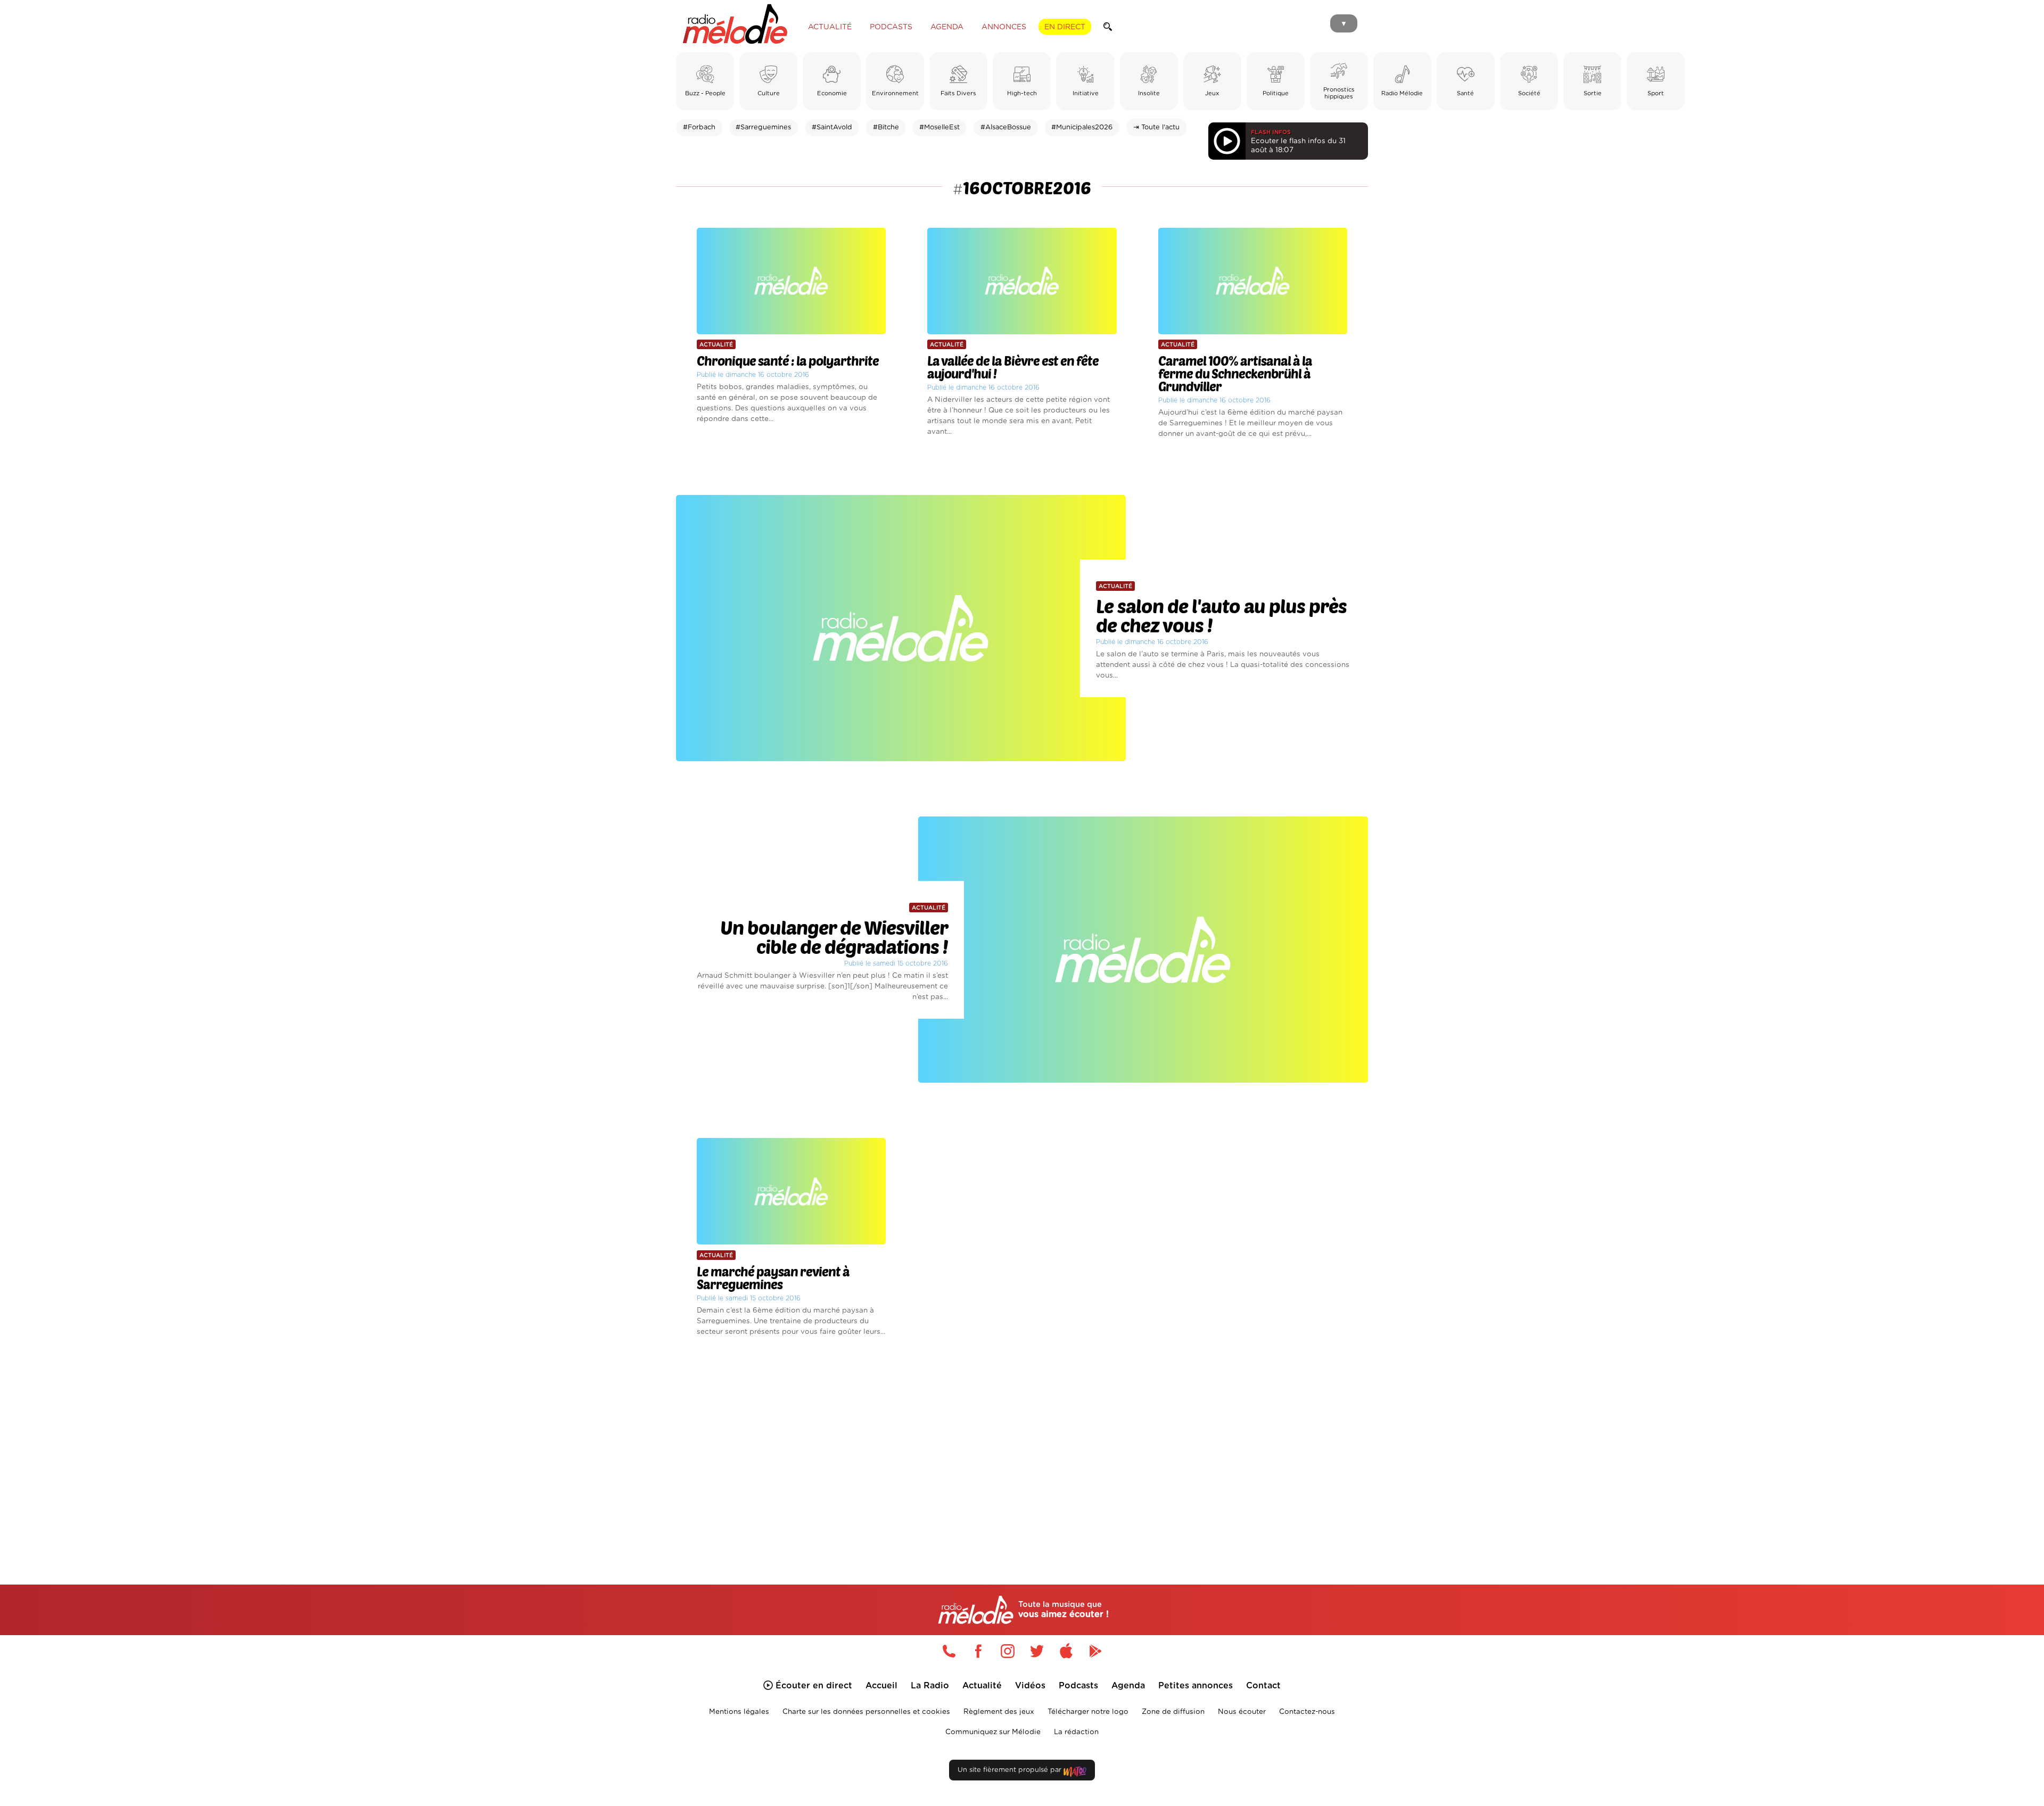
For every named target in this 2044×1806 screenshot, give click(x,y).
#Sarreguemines (763, 127)
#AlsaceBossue (1006, 127)
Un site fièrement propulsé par (1011, 1770)
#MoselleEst (939, 127)
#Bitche (886, 127)
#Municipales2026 (1082, 127)
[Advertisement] (1022, 1448)
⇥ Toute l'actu (1156, 127)
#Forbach (699, 127)
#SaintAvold (832, 127)
